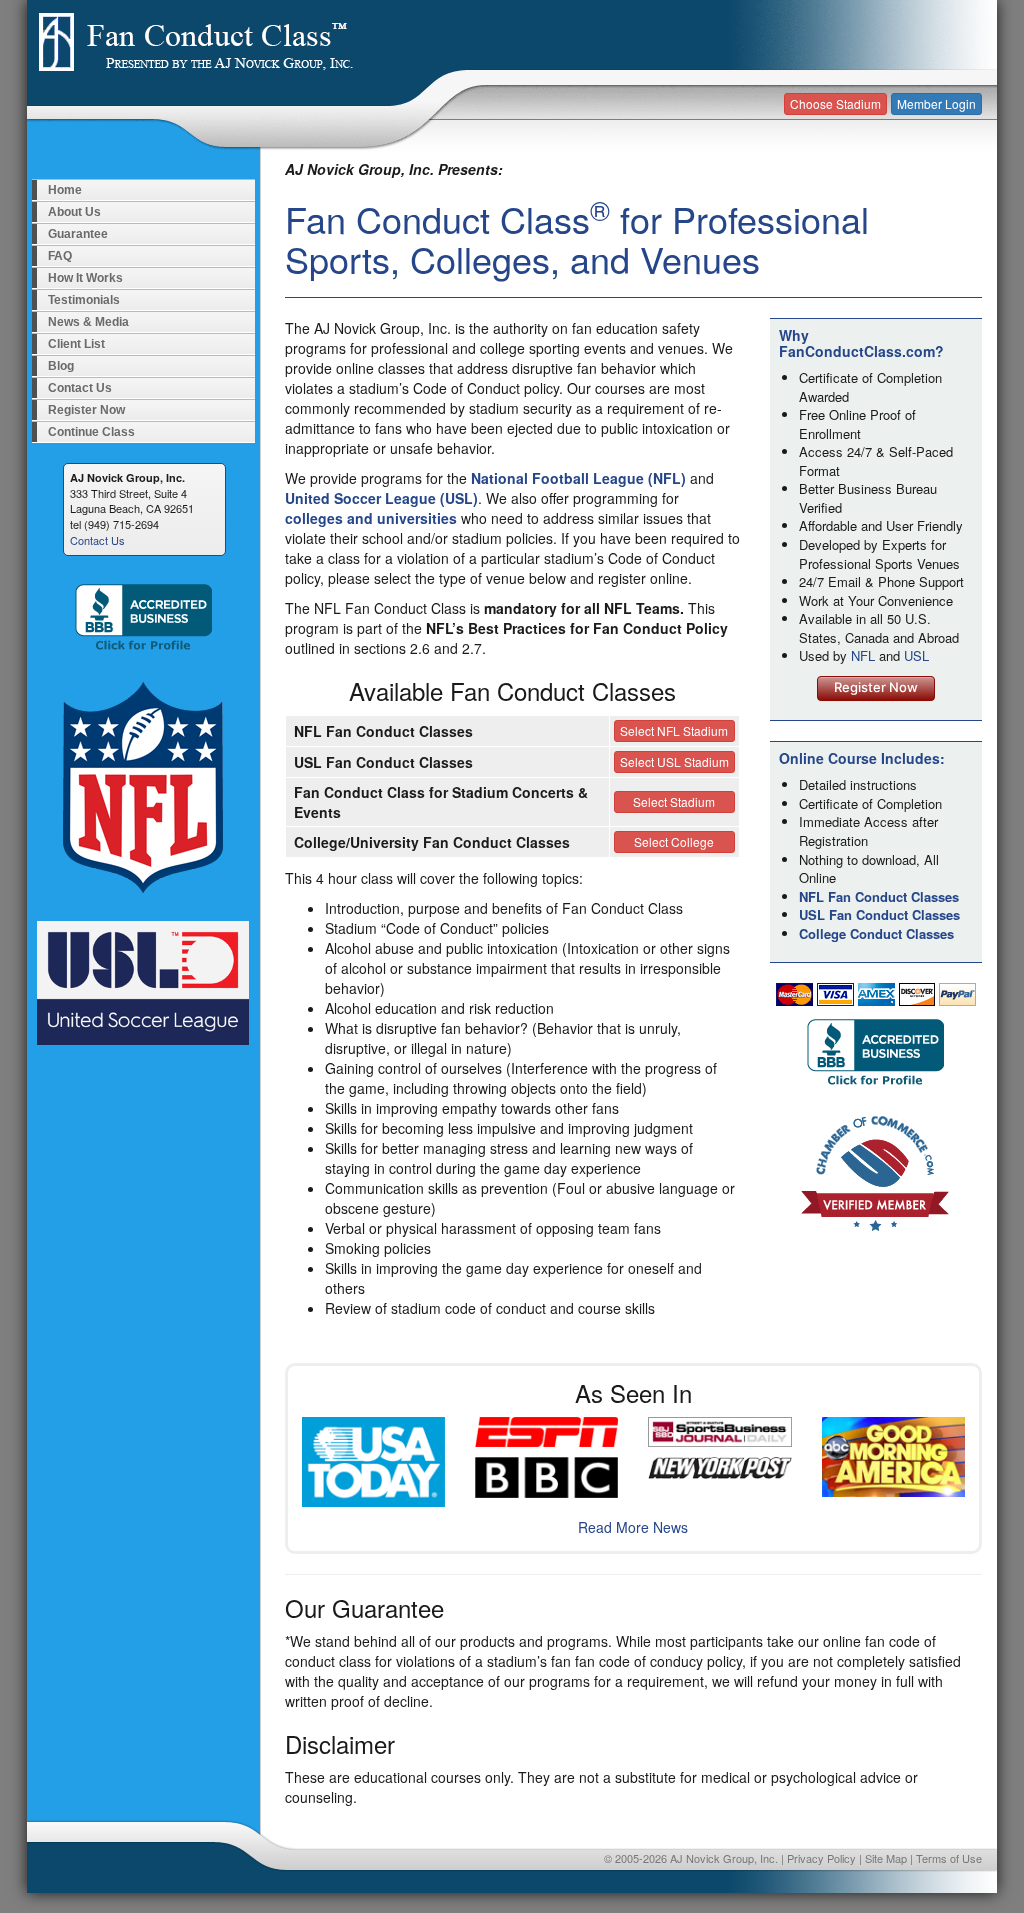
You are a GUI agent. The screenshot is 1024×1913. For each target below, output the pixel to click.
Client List (76, 344)
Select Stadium (674, 801)
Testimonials (84, 300)
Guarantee (78, 234)
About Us (74, 212)
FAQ (60, 256)
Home (65, 190)
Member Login (936, 103)
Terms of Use (949, 1858)
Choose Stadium (835, 103)
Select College (674, 841)
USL (916, 655)
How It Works (85, 278)
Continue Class (91, 432)
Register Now (86, 410)
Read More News (633, 1527)
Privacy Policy (821, 1858)
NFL (863, 655)
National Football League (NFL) (578, 478)
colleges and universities (371, 518)
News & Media (88, 322)
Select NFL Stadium (674, 730)
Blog (61, 366)
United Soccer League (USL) (381, 498)
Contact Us (80, 388)
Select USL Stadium (674, 761)
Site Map (886, 1858)
